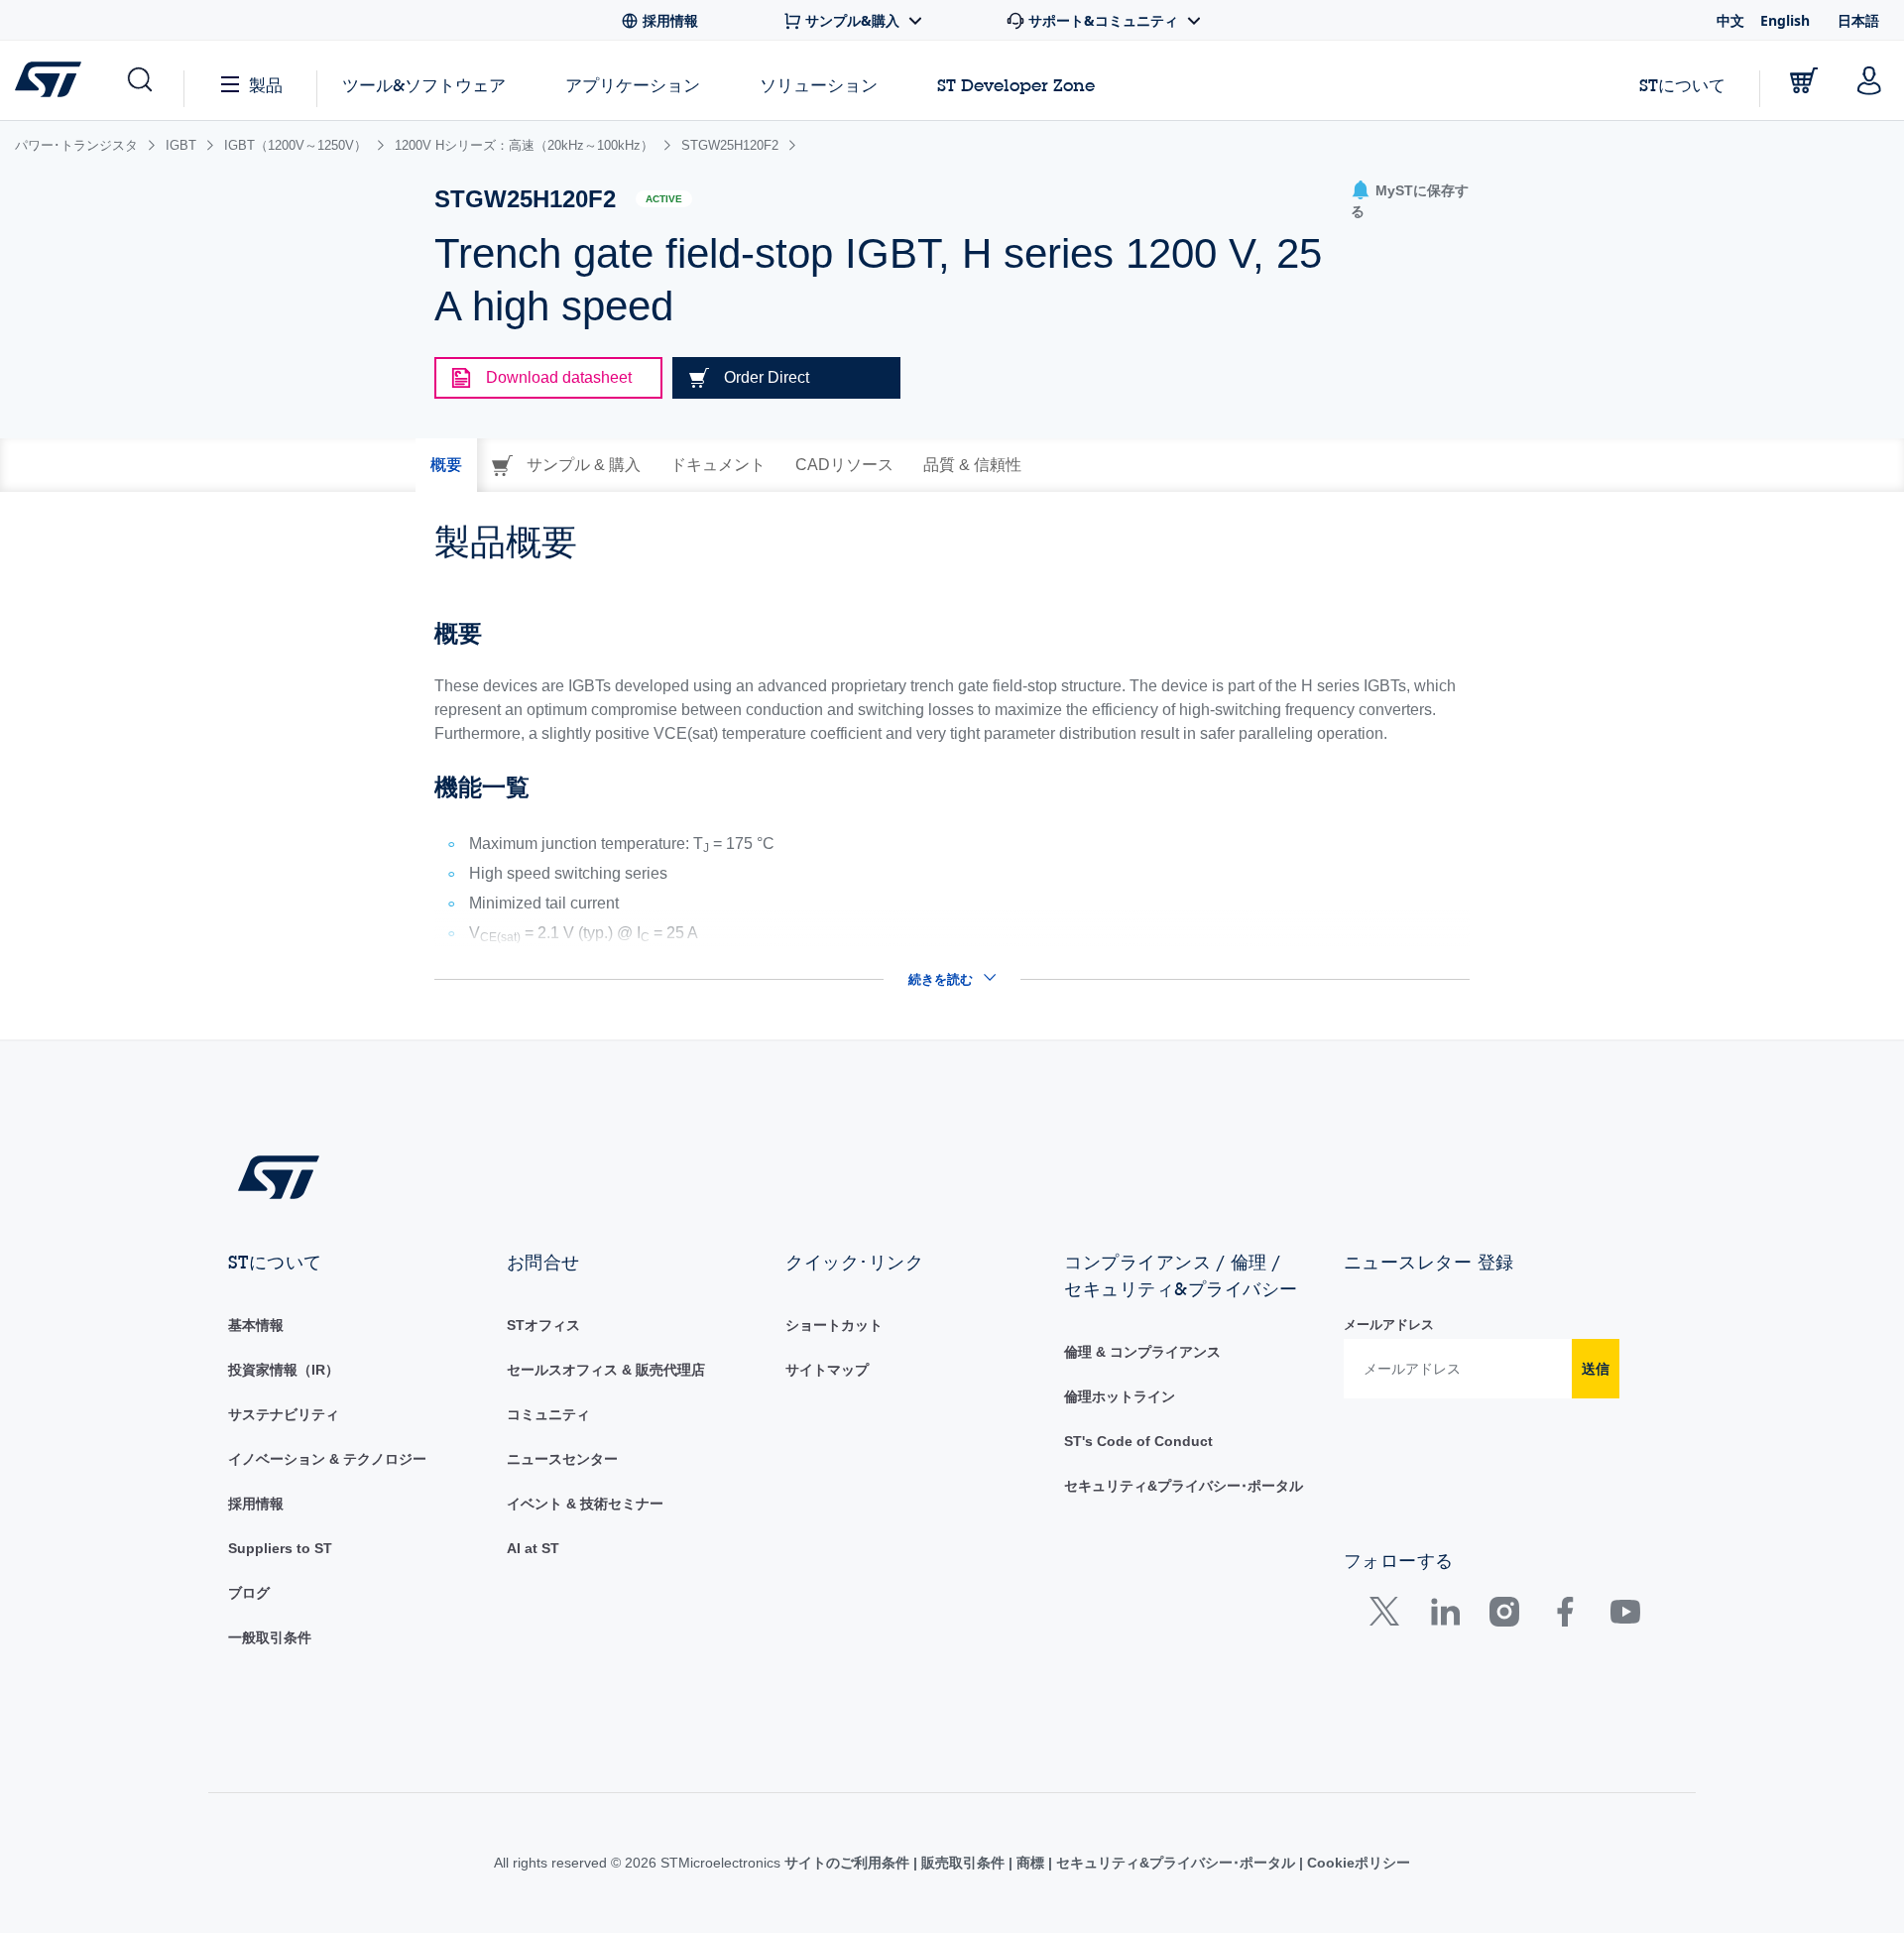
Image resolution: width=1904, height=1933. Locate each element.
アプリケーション (633, 85)
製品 (266, 85)
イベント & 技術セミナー (585, 1504)
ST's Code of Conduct (1138, 1441)
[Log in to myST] (1869, 80)
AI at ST (533, 1548)
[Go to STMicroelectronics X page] (1389, 1616)
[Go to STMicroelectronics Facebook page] (1564, 1616)
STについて (1682, 85)
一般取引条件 (270, 1637)
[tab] (446, 465)
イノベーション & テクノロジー (327, 1459)
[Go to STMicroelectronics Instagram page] (1504, 1616)
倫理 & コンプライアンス (1142, 1352)
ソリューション (819, 85)
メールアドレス (1389, 1325)
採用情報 (256, 1504)
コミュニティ (548, 1414)
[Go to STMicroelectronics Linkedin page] (1444, 1616)
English (1785, 20)
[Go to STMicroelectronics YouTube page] (1625, 1616)
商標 (1030, 1863)
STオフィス (543, 1325)
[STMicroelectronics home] (52, 79)
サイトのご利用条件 (849, 1863)
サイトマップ (827, 1370)
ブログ (249, 1593)
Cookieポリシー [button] (1357, 1863)
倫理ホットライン (1120, 1396)
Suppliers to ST (280, 1548)
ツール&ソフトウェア (424, 85)
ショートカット (834, 1325)
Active (664, 199)
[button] (138, 80)
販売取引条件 (963, 1863)
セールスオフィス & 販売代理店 (606, 1370)
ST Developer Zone (1016, 85)
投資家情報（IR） (284, 1370)
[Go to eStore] (1804, 80)
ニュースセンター (562, 1459)
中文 (1730, 20)
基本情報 (256, 1325)
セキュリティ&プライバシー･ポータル (1184, 1486)
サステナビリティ (284, 1414)
